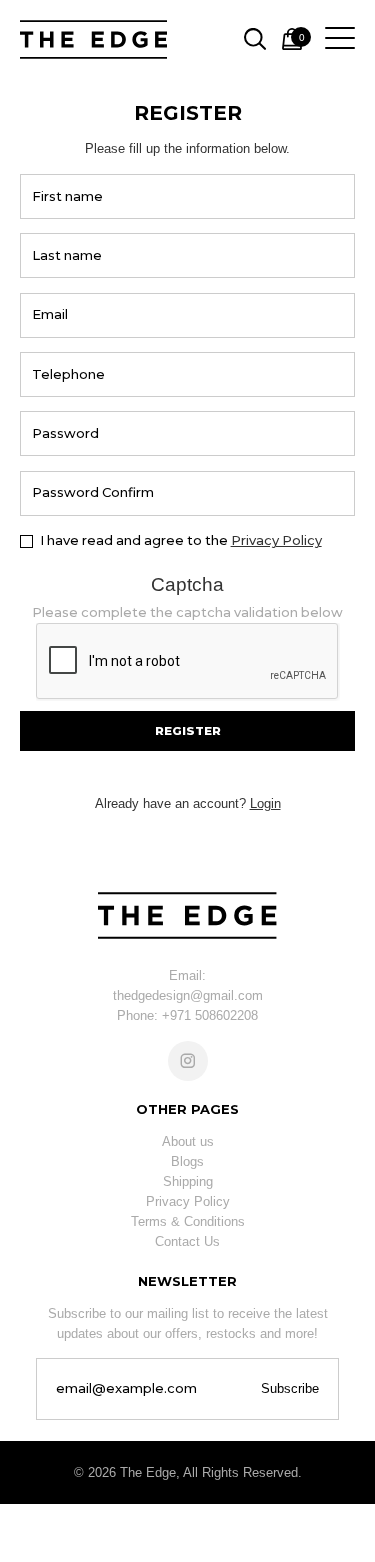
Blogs (187, 1161)
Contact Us (187, 1241)
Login (265, 803)
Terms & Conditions (188, 1221)
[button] (187, 731)
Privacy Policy (276, 540)
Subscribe (290, 1388)
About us (188, 1141)
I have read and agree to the (181, 540)
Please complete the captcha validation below (187, 612)
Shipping (188, 1181)
